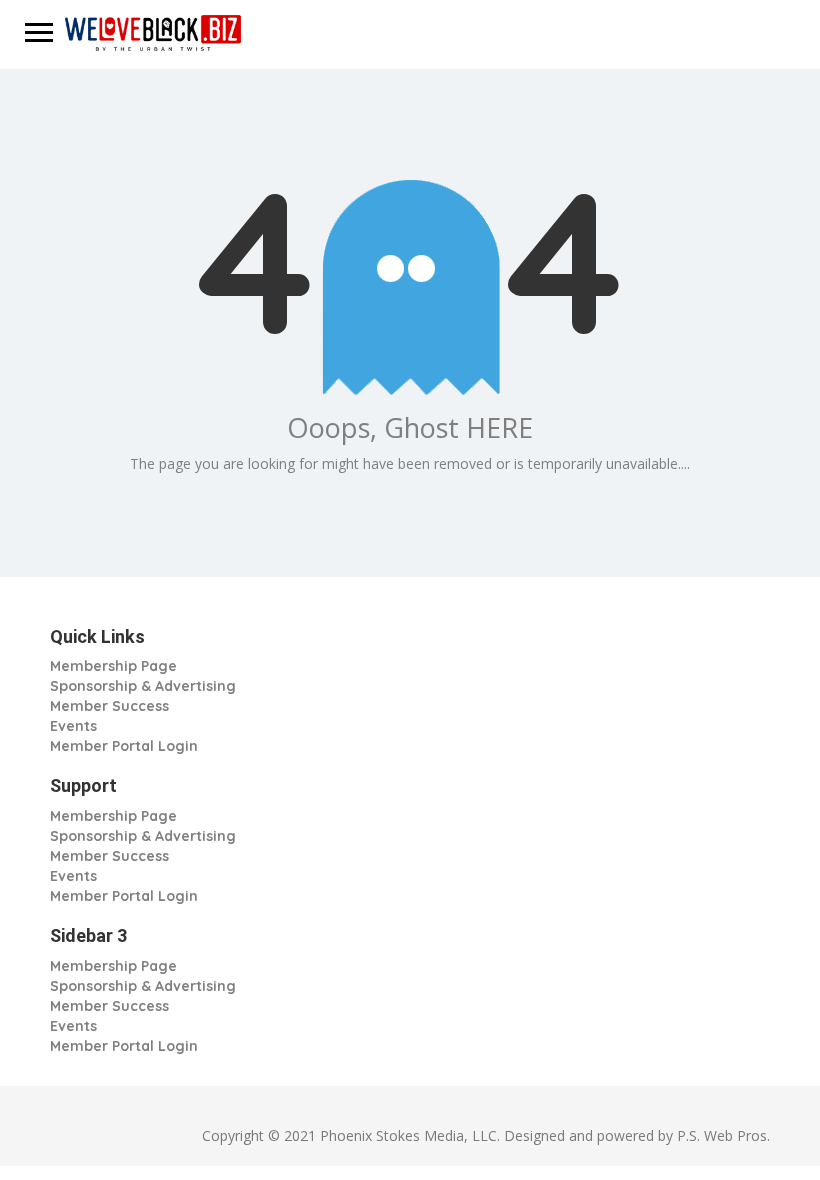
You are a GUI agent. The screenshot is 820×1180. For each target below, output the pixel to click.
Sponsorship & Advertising (143, 686)
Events (73, 726)
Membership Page (113, 666)
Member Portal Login (124, 746)
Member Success (109, 706)
